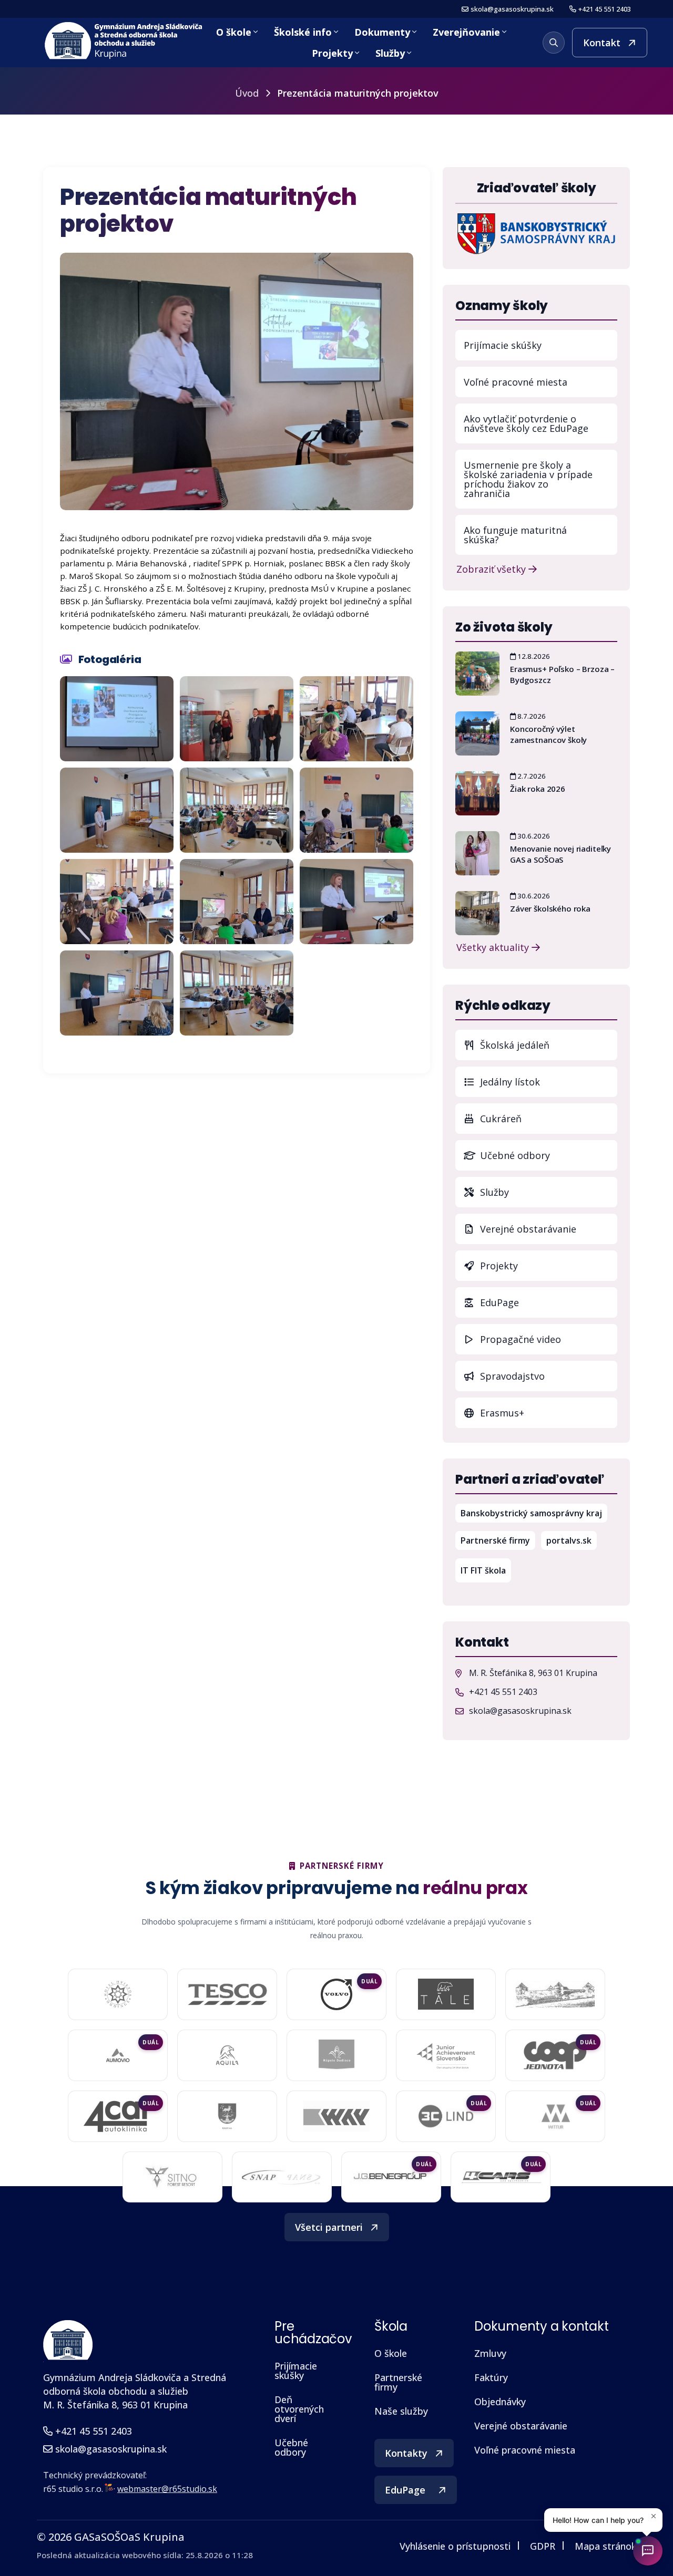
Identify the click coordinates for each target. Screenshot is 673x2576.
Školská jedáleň (513, 1045)
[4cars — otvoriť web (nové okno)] (501, 2177)
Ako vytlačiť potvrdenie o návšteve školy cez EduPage (526, 423)
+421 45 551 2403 (605, 9)
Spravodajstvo (511, 1376)
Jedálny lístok (547, 1082)
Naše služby (401, 2411)
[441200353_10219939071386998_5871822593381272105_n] (237, 810)
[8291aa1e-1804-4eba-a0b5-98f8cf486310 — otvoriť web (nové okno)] (118, 2055)
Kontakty (406, 2453)
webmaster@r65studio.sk (167, 2489)
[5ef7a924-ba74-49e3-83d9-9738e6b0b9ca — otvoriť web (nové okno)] (282, 2177)
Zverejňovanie (466, 32)
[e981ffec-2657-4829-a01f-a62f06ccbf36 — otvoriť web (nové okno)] (336, 2116)
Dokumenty (382, 32)
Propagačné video (519, 1339)
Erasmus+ (501, 1413)
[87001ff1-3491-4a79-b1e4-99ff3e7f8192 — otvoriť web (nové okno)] (227, 2055)
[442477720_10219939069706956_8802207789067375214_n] (237, 993)
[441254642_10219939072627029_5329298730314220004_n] (356, 810)
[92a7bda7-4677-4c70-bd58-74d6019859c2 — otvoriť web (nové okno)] (337, 2055)
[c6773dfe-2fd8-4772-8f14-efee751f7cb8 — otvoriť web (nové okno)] (446, 2116)
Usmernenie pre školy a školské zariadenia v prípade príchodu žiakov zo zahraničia (528, 479)
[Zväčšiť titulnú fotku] (237, 381)
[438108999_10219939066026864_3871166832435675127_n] (237, 719)
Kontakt (602, 43)
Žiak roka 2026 (538, 789)
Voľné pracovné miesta (516, 382)
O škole (234, 32)
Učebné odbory (514, 1155)
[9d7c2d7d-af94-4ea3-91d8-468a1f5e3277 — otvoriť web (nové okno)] (555, 2055)
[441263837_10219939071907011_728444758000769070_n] (237, 902)
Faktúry (491, 2377)
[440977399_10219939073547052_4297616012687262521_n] (356, 719)
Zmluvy (490, 2353)
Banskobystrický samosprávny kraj (534, 1513)
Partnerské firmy (495, 1540)
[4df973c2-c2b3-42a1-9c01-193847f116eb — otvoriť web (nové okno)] (391, 2177)
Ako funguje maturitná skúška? (515, 535)
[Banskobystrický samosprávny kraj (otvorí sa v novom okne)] (536, 233)
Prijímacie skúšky (503, 345)
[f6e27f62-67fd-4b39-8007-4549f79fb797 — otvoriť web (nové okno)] (227, 2116)
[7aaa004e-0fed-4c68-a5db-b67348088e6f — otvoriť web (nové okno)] (446, 1994)
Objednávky (500, 2402)
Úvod (247, 93)
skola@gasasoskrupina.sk (512, 9)
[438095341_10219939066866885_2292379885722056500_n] (117, 719)
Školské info (303, 32)
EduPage (547, 1302)
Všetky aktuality (494, 946)
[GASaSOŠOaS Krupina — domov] (124, 41)
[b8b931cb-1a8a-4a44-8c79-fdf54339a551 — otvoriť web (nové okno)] (172, 2177)
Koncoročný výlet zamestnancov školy (548, 734)
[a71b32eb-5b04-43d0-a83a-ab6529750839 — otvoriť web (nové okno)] (118, 2116)
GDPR (543, 2546)
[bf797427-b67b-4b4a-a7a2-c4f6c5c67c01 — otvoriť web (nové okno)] (555, 2116)
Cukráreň (499, 1119)
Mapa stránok (605, 2546)
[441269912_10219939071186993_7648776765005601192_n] (356, 902)
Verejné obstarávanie (527, 1229)
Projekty (332, 53)
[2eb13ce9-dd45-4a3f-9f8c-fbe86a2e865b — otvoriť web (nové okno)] (227, 1994)
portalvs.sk (572, 1540)
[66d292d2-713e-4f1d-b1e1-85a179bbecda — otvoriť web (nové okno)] (336, 1994)
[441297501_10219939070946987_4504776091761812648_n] (117, 993)
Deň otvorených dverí (299, 2409)
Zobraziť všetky (492, 568)
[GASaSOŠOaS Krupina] (68, 2340)
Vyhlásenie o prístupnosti (455, 2546)
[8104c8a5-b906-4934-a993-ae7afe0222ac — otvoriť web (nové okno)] (555, 1994)
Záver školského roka (550, 908)
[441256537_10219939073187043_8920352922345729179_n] (117, 902)
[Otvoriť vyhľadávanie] (554, 43)
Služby (390, 53)
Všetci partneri (329, 2227)
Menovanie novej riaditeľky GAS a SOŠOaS (560, 854)
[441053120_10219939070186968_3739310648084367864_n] (117, 810)
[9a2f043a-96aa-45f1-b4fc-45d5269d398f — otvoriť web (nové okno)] (446, 2055)
